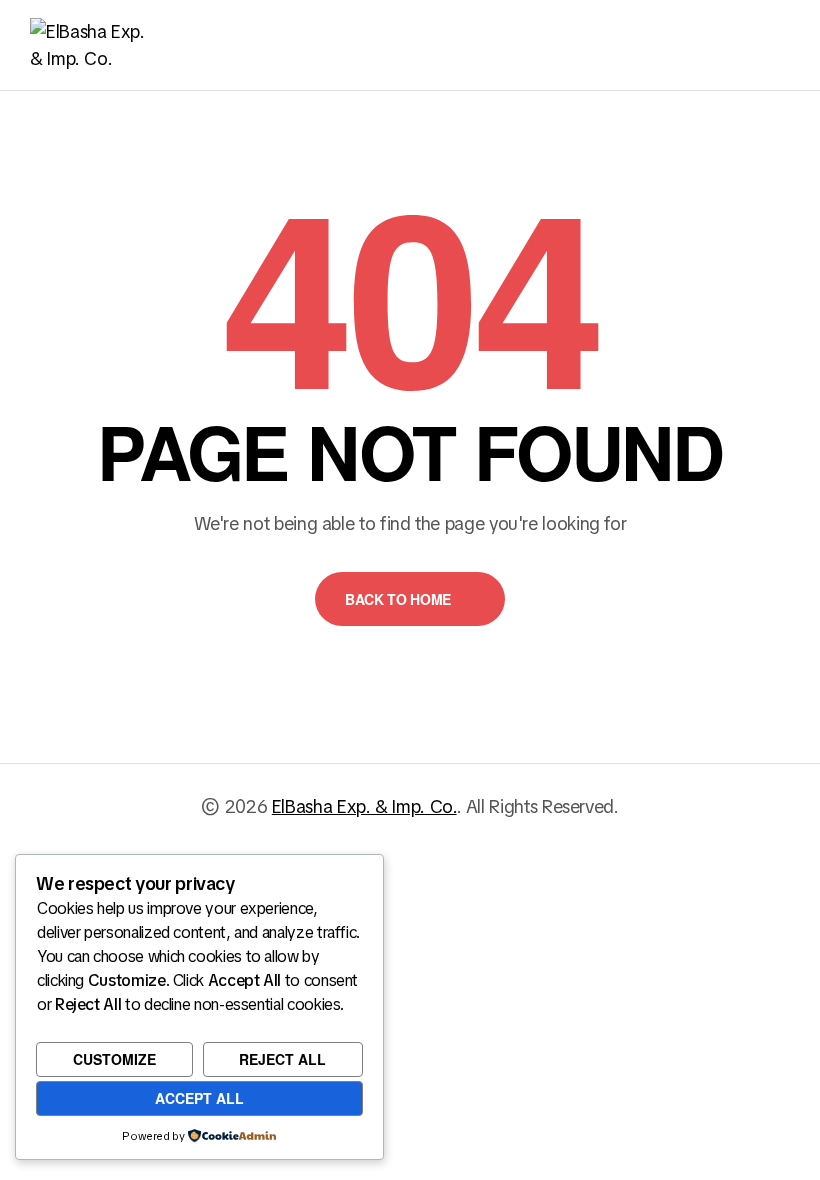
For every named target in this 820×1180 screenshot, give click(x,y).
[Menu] (779, 45)
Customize (114, 1059)
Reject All (282, 1059)
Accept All (199, 1098)
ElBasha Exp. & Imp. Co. (364, 806)
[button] (410, 599)
